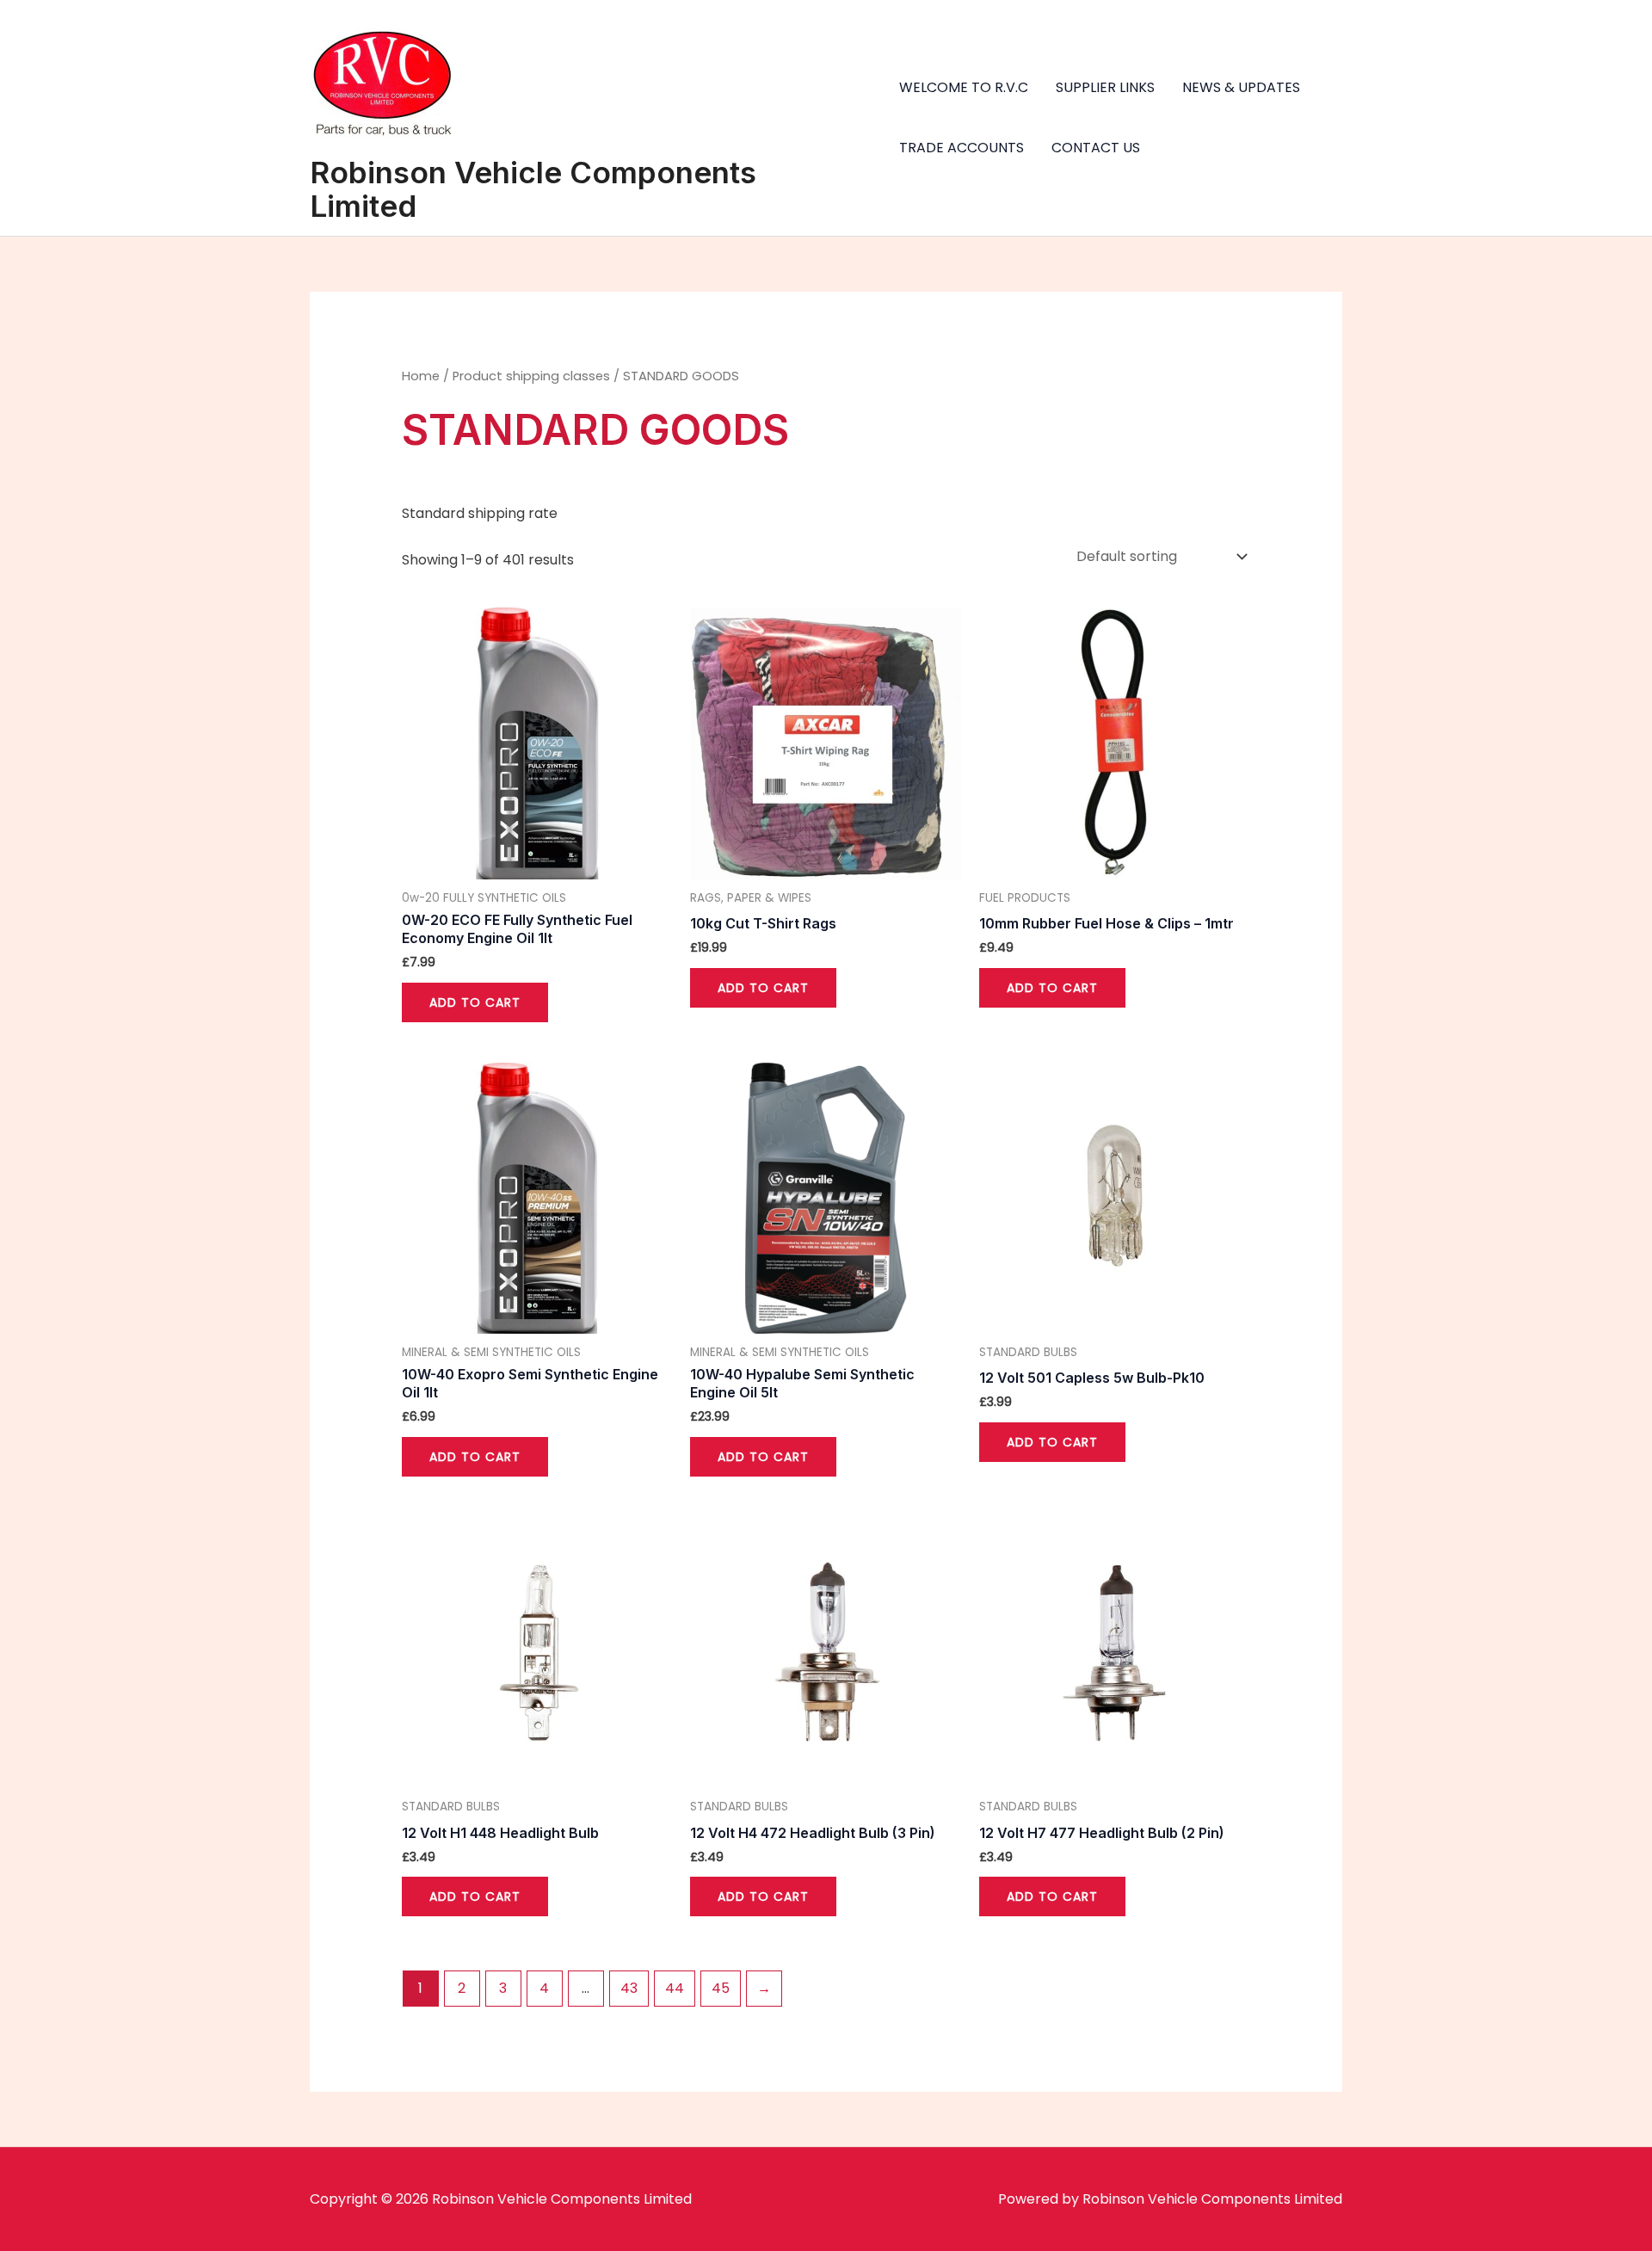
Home (421, 376)
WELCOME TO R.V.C (964, 87)
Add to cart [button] (475, 1002)
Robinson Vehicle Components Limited (533, 189)
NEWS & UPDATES (1241, 87)
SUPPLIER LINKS (1105, 87)
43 (629, 1988)
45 (721, 1988)
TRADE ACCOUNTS (962, 148)
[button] (1615, 24)
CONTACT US (1096, 148)
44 (675, 1988)
